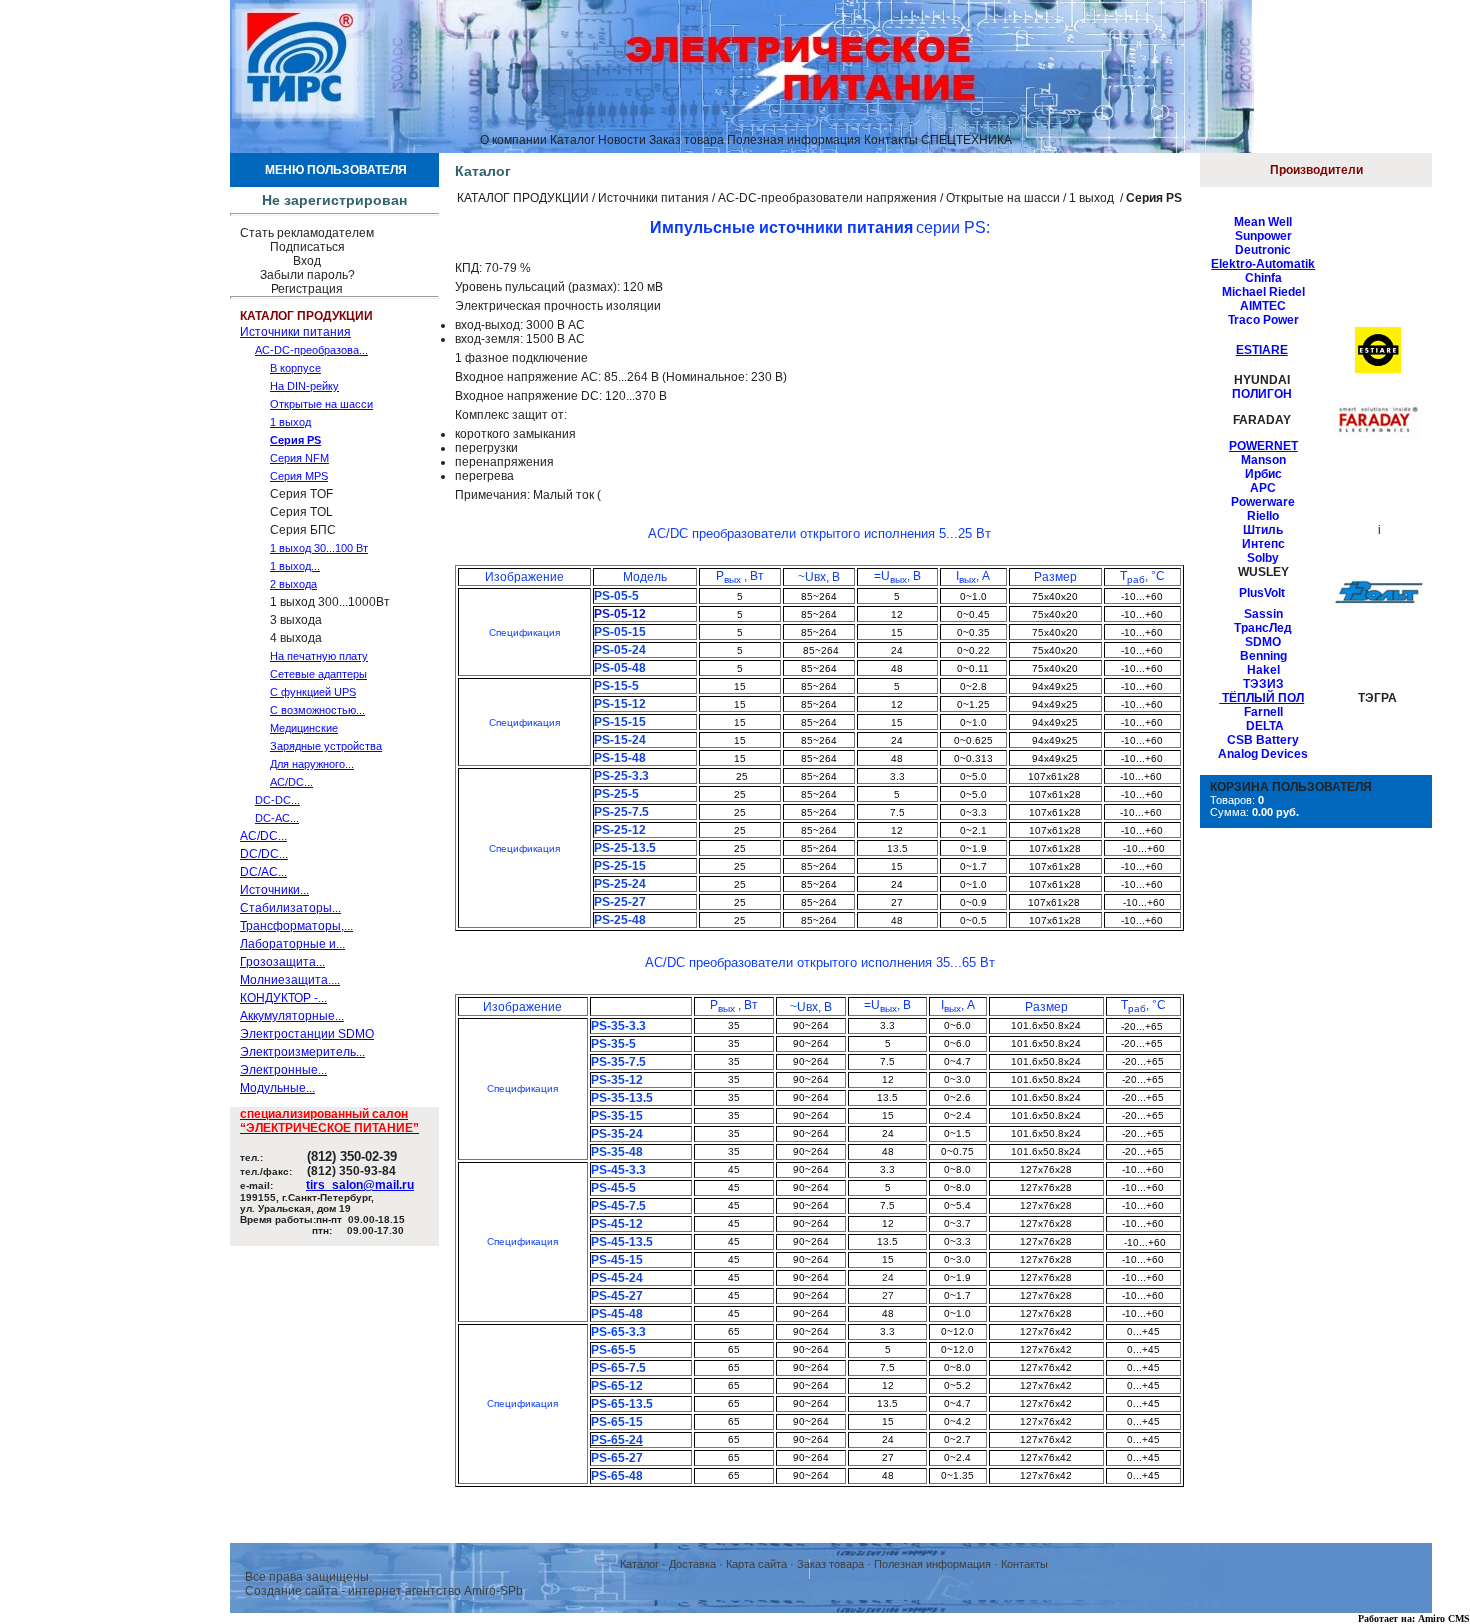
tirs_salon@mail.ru (360, 1185)
